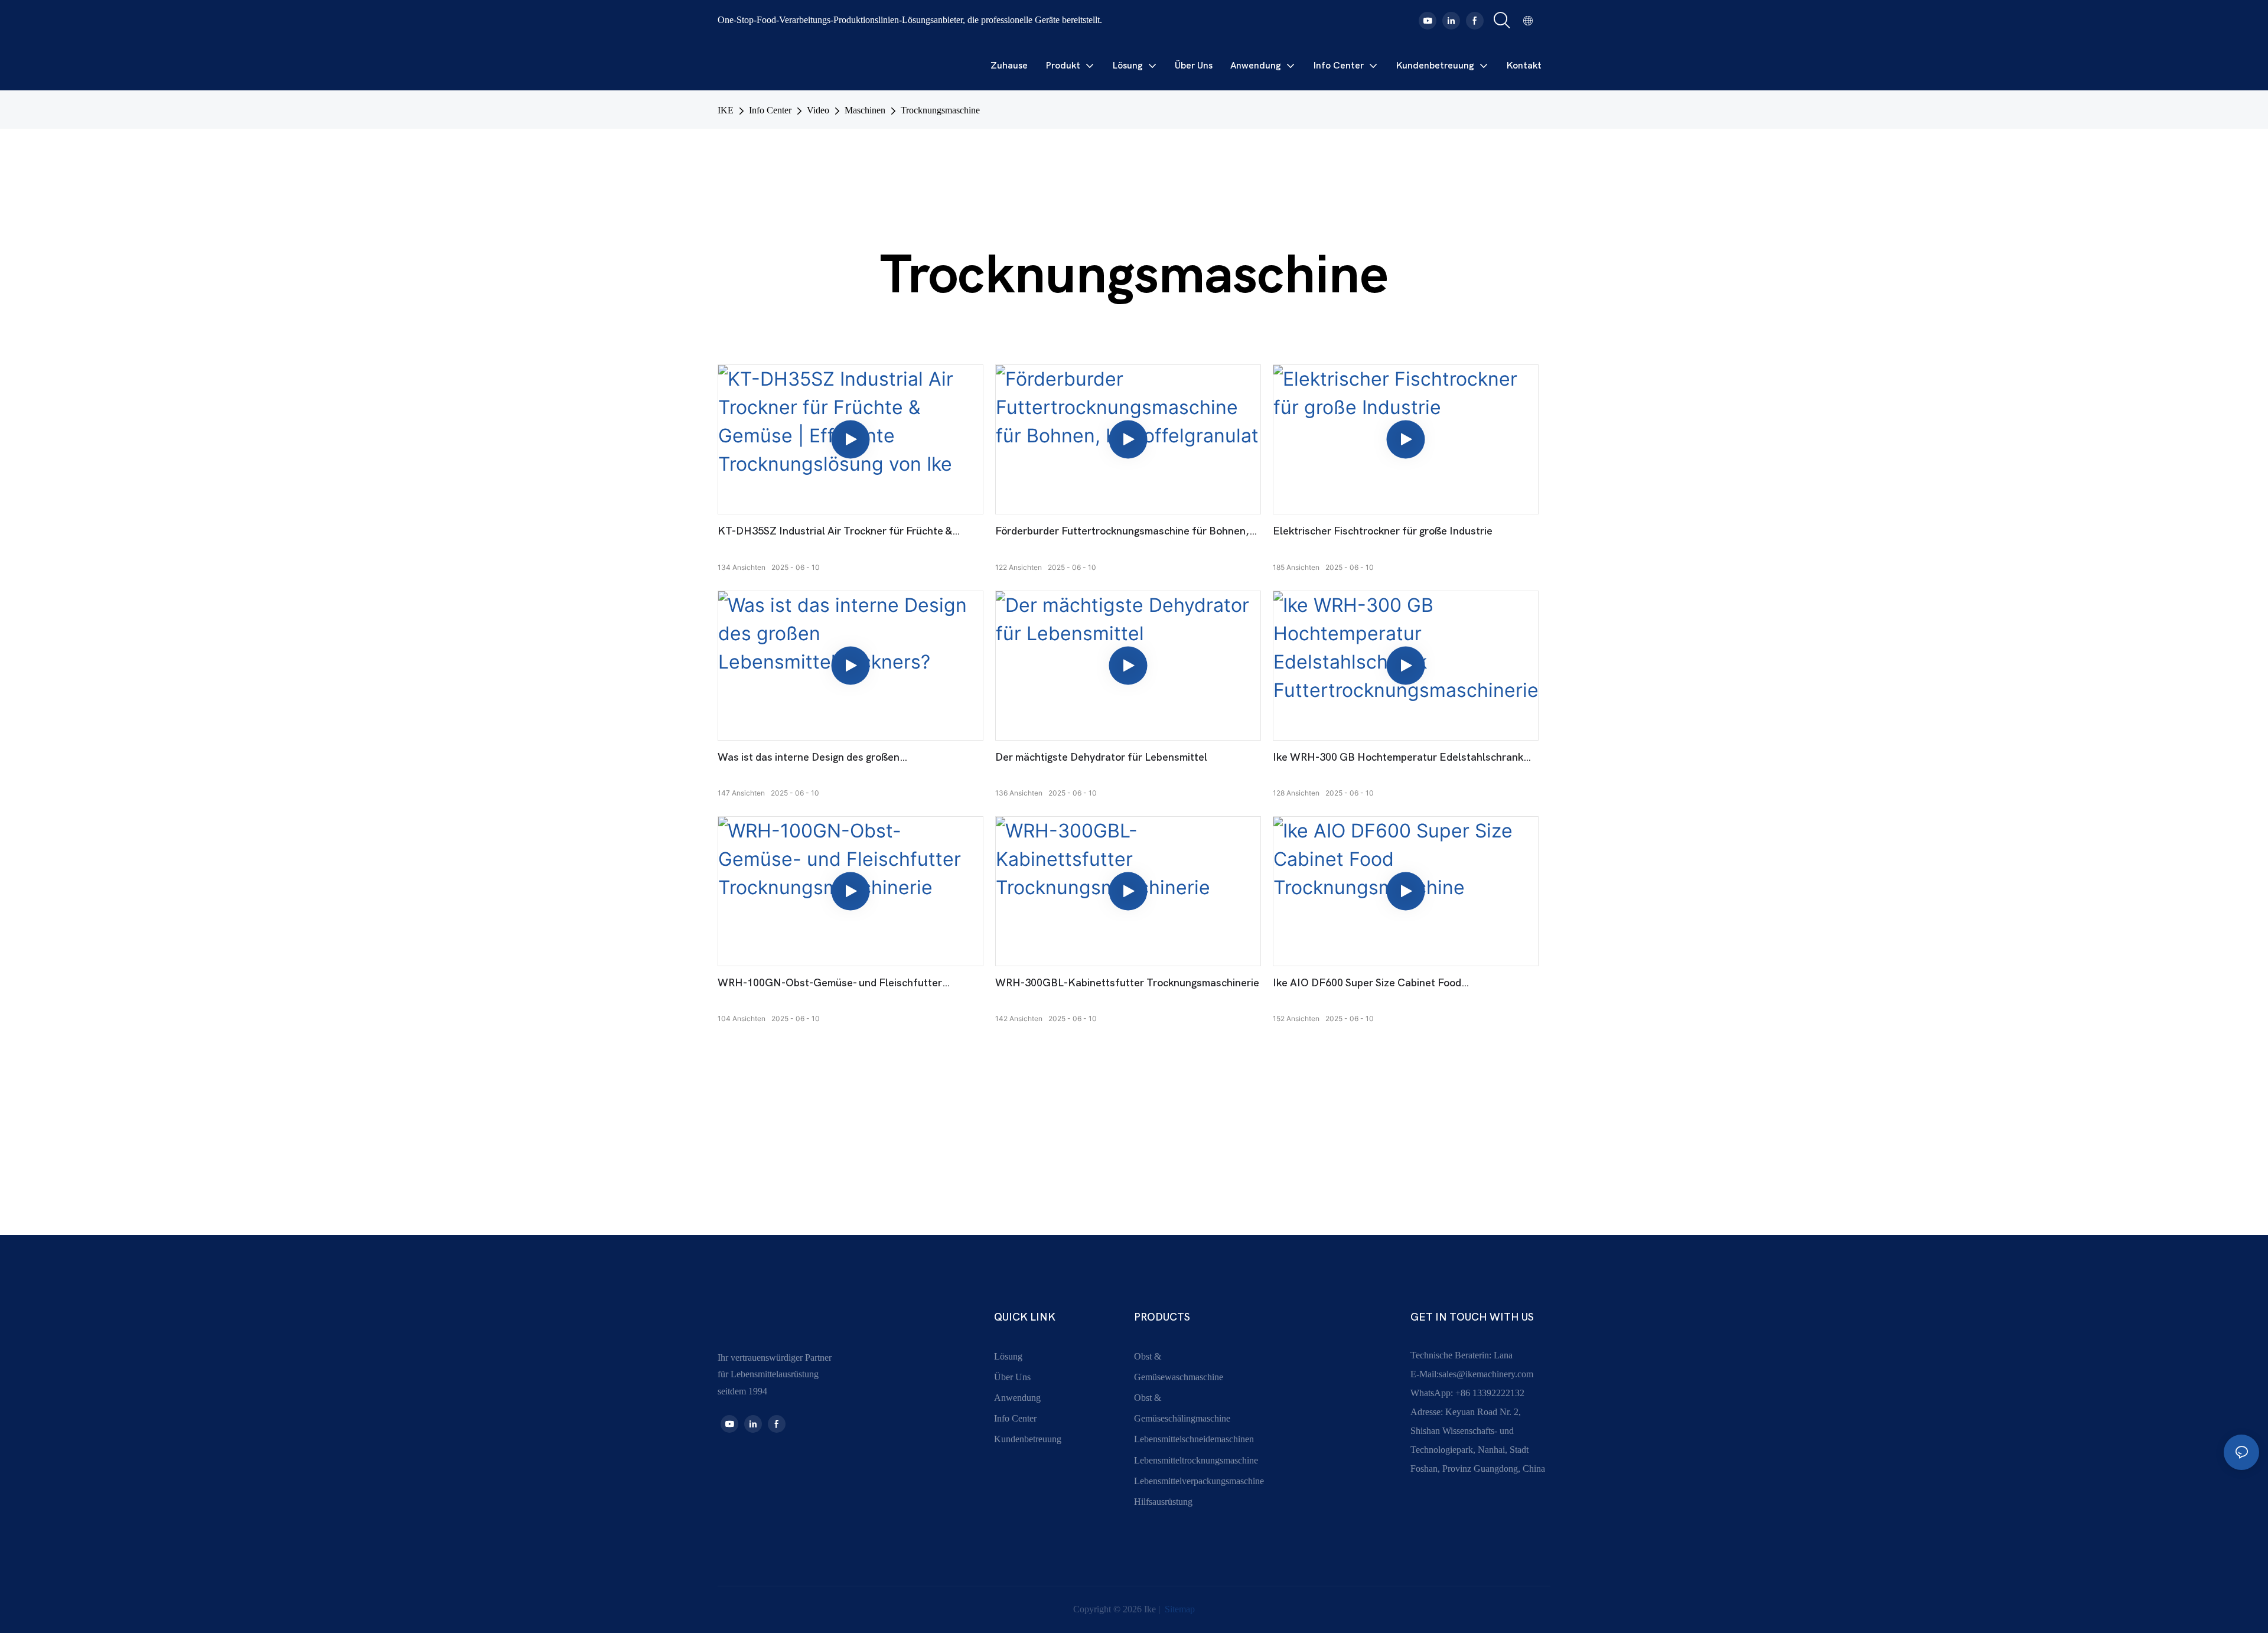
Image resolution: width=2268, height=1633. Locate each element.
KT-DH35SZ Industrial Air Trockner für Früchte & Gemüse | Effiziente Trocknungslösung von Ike (835, 532)
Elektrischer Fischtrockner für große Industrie (1383, 531)
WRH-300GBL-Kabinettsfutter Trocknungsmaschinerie (1127, 983)
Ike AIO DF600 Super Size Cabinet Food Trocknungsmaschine (1367, 984)
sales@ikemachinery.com (1486, 1374)
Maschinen (865, 110)
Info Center (770, 110)
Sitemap (1179, 1609)
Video (818, 110)
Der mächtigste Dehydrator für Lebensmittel (1101, 757)
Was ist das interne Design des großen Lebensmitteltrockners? (809, 758)
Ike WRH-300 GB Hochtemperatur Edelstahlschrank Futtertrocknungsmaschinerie (1398, 758)
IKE (726, 110)
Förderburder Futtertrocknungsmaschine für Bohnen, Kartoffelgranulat (1122, 532)
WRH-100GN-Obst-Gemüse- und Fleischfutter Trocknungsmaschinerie (830, 984)
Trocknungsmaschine (940, 110)
